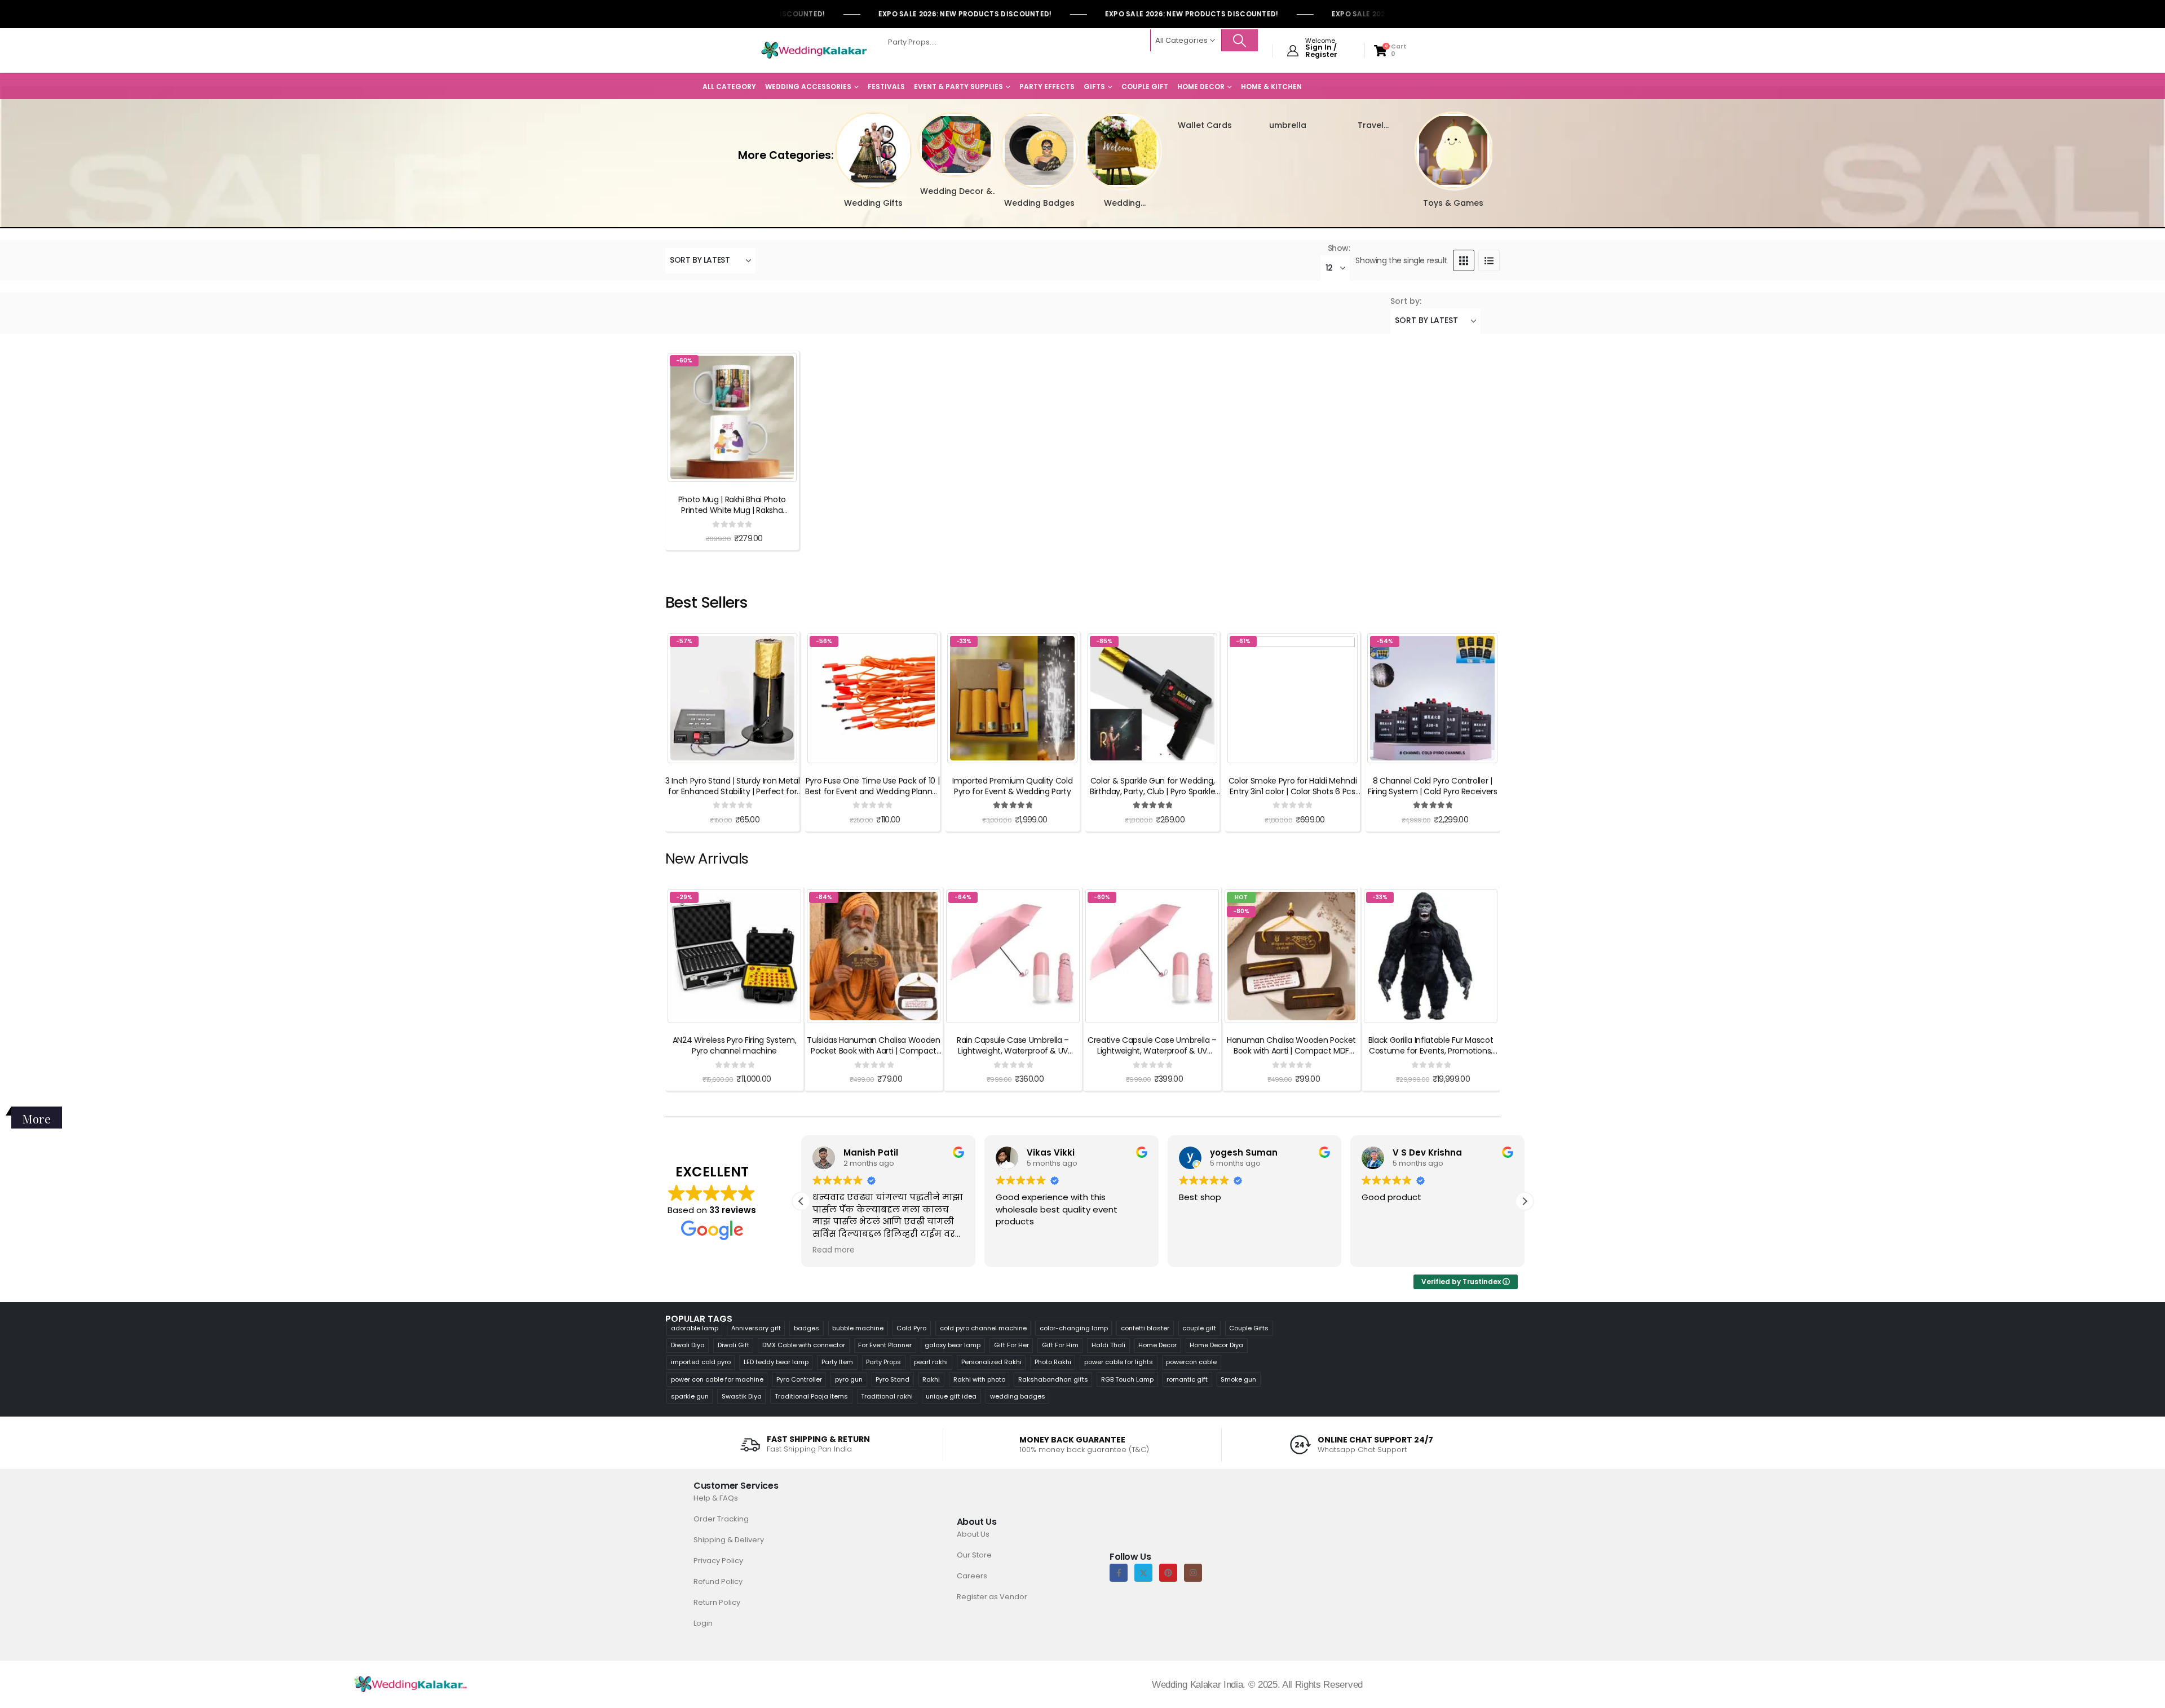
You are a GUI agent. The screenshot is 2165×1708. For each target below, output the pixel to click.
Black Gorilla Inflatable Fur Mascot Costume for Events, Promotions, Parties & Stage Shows (1431, 1051)
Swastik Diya (742, 1396)
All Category (729, 87)
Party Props (883, 1362)
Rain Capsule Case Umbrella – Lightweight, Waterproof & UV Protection (1013, 1051)
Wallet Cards (1205, 125)
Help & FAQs (716, 1498)
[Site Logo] (814, 51)
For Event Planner (885, 1345)
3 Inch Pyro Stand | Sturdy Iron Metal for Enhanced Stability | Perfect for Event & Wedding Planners (732, 791)
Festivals (886, 87)
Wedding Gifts (873, 203)
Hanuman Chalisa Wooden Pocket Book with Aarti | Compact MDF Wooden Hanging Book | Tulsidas (1291, 1051)
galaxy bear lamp (953, 1345)
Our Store (974, 1555)
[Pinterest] (1168, 1573)
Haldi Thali (1108, 1345)
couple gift (1199, 1328)
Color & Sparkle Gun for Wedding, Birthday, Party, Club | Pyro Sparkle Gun (1152, 791)
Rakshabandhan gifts (1053, 1379)
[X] (1143, 1573)
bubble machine (858, 1328)
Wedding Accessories (808, 87)
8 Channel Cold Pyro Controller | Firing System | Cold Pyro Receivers (1433, 786)
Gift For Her (1011, 1345)
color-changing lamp (1074, 1328)
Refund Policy (718, 1581)
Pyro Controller (799, 1379)
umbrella (1288, 125)
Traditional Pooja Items (811, 1396)
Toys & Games (1453, 203)
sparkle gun (690, 1396)
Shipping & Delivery (729, 1540)
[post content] (732, 417)
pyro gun (849, 1379)
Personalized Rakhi (991, 1362)
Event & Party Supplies (958, 87)
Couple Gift (1145, 87)
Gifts (1094, 87)
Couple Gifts (1249, 1328)
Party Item (837, 1362)
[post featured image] (874, 151)
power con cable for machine (717, 1379)
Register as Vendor (992, 1597)
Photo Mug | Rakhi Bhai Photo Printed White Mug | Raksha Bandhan (732, 510)
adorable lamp (695, 1328)
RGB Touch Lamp (1127, 1379)
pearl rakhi (931, 1362)
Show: (1339, 248)
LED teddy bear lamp (776, 1362)
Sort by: (1406, 301)
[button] (829, 143)
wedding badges (1018, 1396)
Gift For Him (1060, 1345)
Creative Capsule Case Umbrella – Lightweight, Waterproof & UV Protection (1152, 1051)
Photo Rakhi (1053, 1362)
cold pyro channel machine (983, 1328)
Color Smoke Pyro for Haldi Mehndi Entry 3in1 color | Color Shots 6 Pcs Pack (1293, 791)
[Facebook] (1119, 1573)
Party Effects (1047, 87)
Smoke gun (1238, 1379)
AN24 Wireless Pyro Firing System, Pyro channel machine (734, 1045)
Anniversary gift (756, 1328)
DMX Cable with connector (804, 1345)
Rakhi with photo (979, 1379)
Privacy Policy (718, 1561)
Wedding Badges (1039, 203)
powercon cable (1191, 1362)
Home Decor (1201, 87)
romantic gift (1187, 1379)
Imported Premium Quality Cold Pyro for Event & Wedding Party (1012, 786)
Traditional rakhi (887, 1396)
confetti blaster (1145, 1328)
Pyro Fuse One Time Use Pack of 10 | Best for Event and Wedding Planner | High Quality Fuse (872, 791)
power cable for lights (1119, 1362)
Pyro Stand (892, 1379)
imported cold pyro (701, 1362)
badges (807, 1328)
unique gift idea (951, 1396)
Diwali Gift (734, 1345)
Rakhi (931, 1379)
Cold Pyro (911, 1328)
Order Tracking (721, 1519)
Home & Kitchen (1271, 87)
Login (703, 1623)
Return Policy (717, 1602)
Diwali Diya (688, 1345)
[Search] (1240, 40)
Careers (972, 1576)
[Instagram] (1193, 1573)
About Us (973, 1534)
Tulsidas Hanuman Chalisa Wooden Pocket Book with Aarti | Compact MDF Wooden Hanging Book (873, 1051)
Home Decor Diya (1216, 1345)
